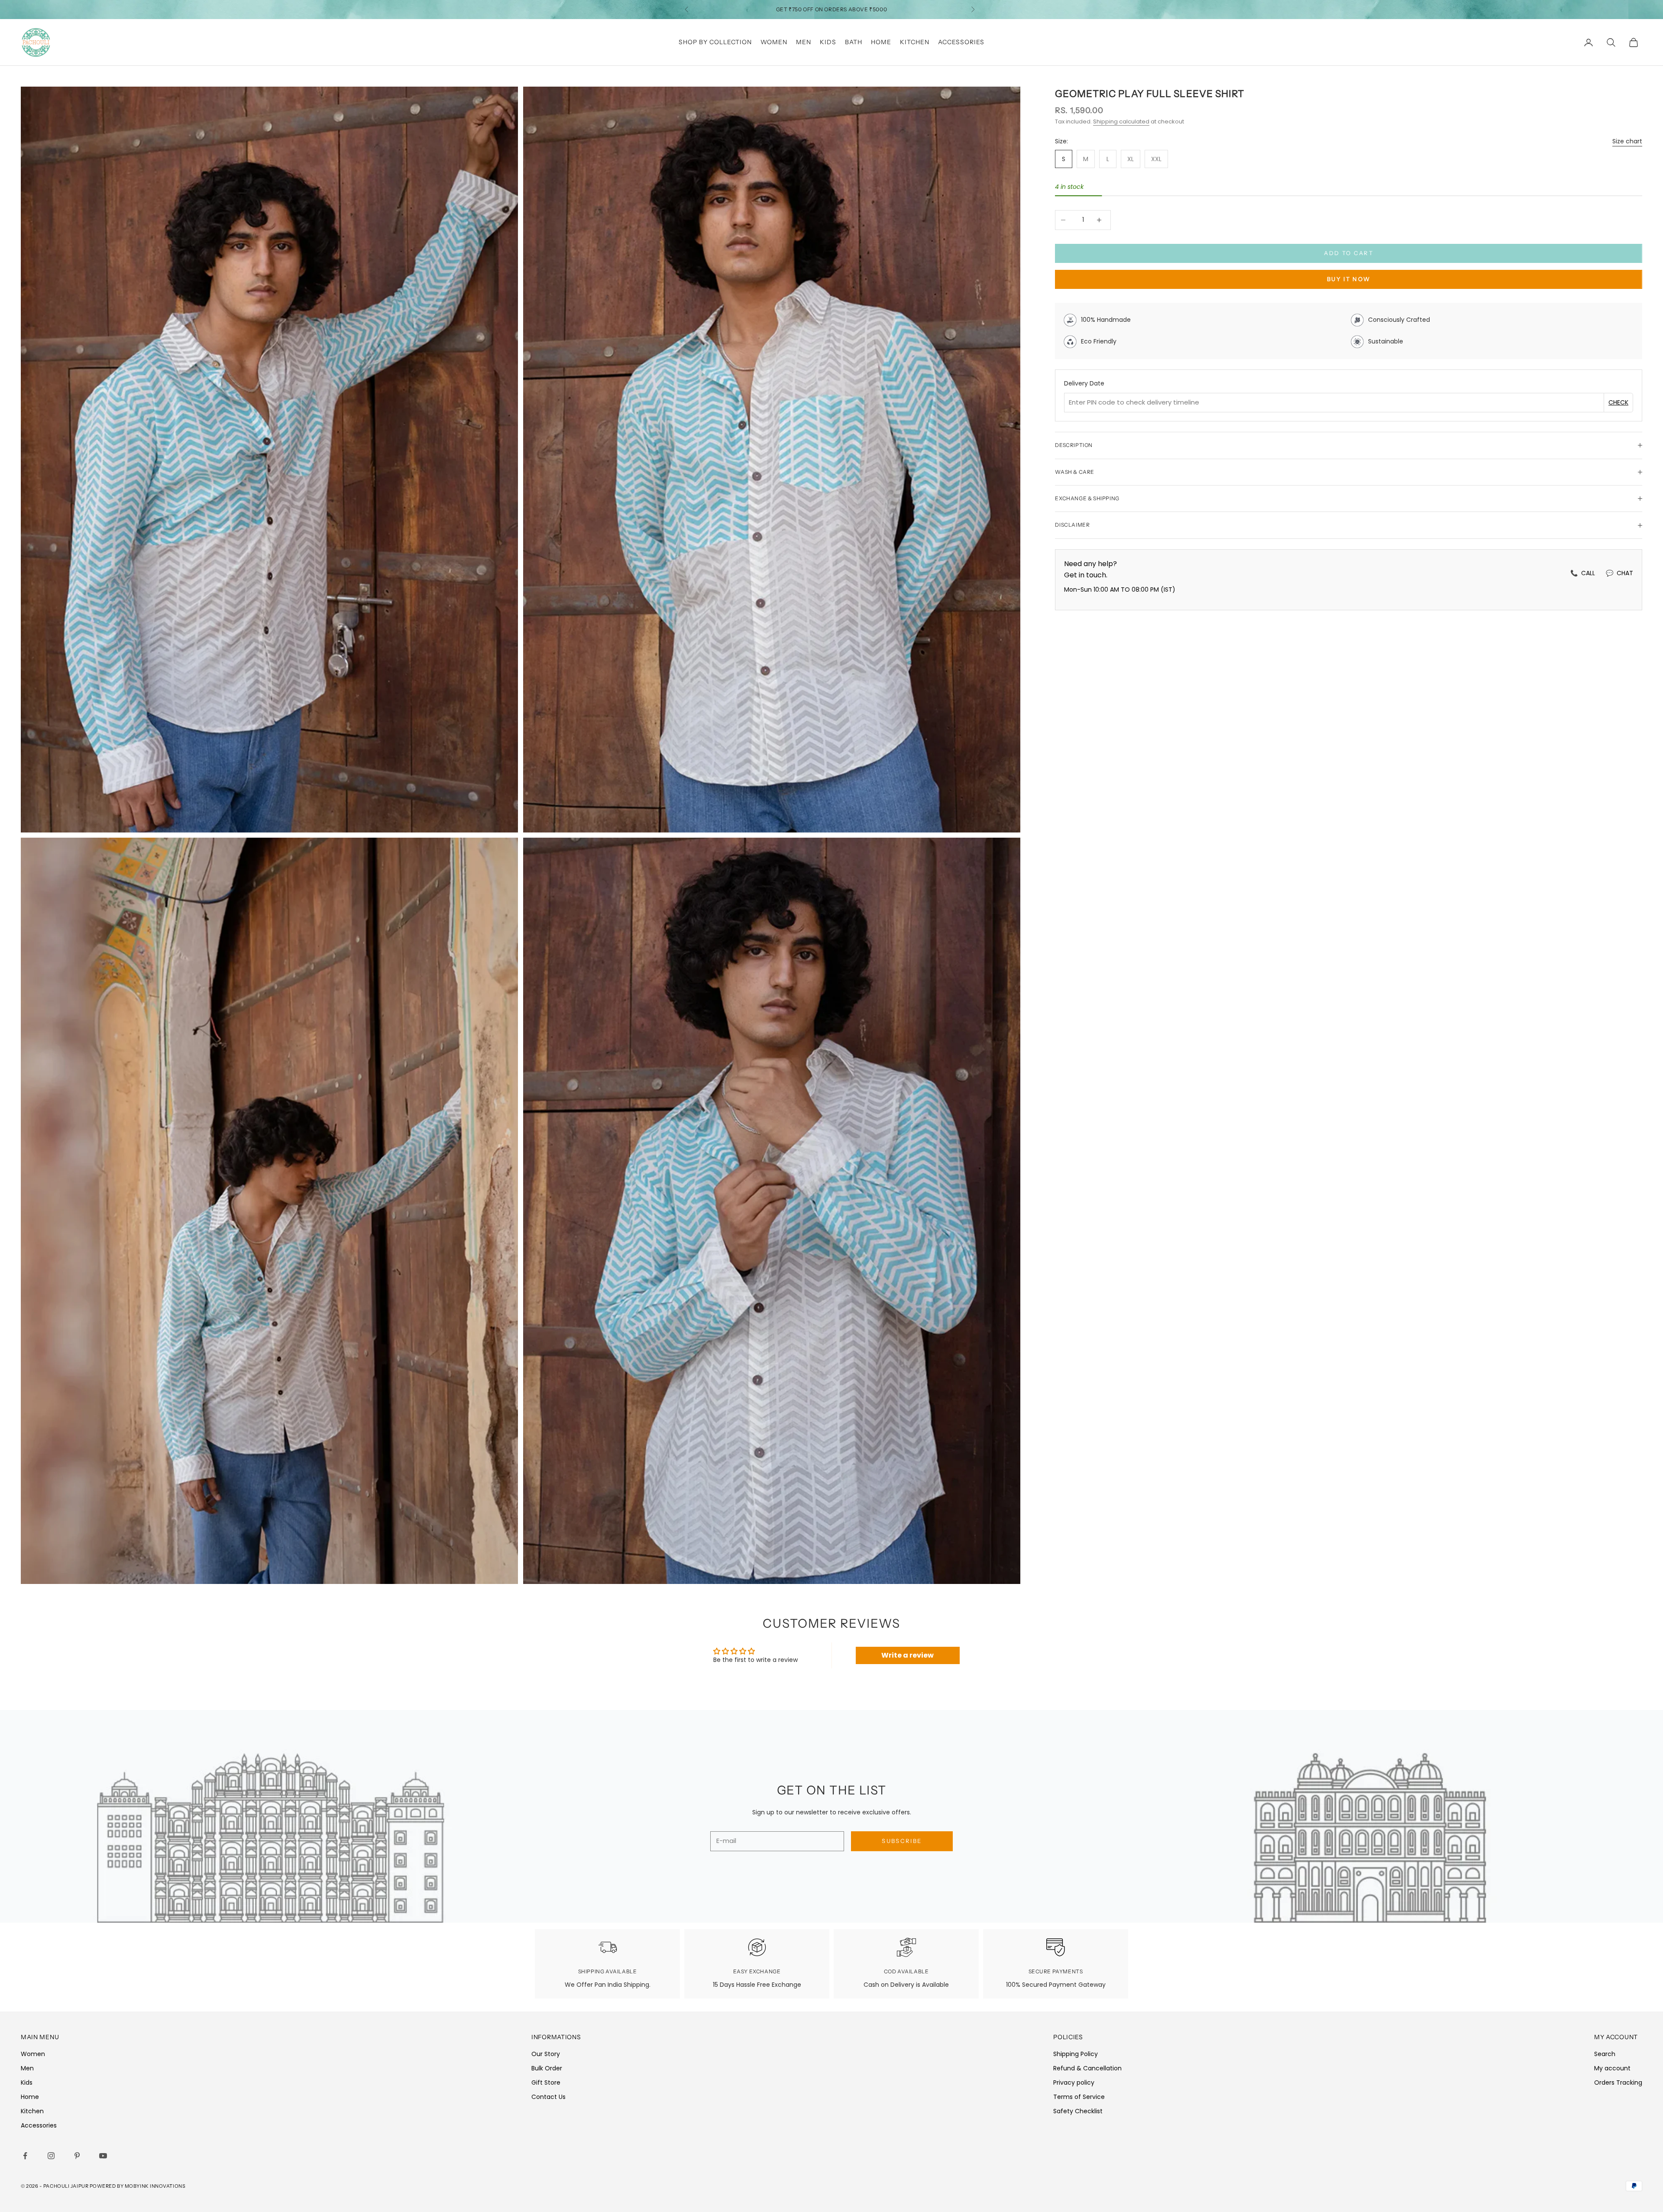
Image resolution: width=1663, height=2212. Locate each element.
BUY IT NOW (1349, 279)
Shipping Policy (1076, 2054)
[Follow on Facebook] (27, 2156)
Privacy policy (1074, 2082)
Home (881, 42)
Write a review (908, 1655)
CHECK (1618, 402)
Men (804, 42)
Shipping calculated (1121, 121)
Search (1605, 2054)
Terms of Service (1079, 2097)
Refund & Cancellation (1087, 2068)
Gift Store (546, 2082)
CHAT (1619, 573)
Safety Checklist (1078, 2111)
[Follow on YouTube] (105, 2156)
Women (774, 42)
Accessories (961, 42)
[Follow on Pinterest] (79, 2156)
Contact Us (548, 2097)
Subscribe (902, 1841)
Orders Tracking (1618, 2082)
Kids (828, 42)
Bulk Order (547, 2068)
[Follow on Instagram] (53, 2156)
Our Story (546, 2054)
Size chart (1627, 141)
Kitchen (915, 42)
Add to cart (1349, 253)
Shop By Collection (715, 42)
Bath (854, 42)
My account (1612, 2068)
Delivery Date (1084, 383)
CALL (1583, 573)
